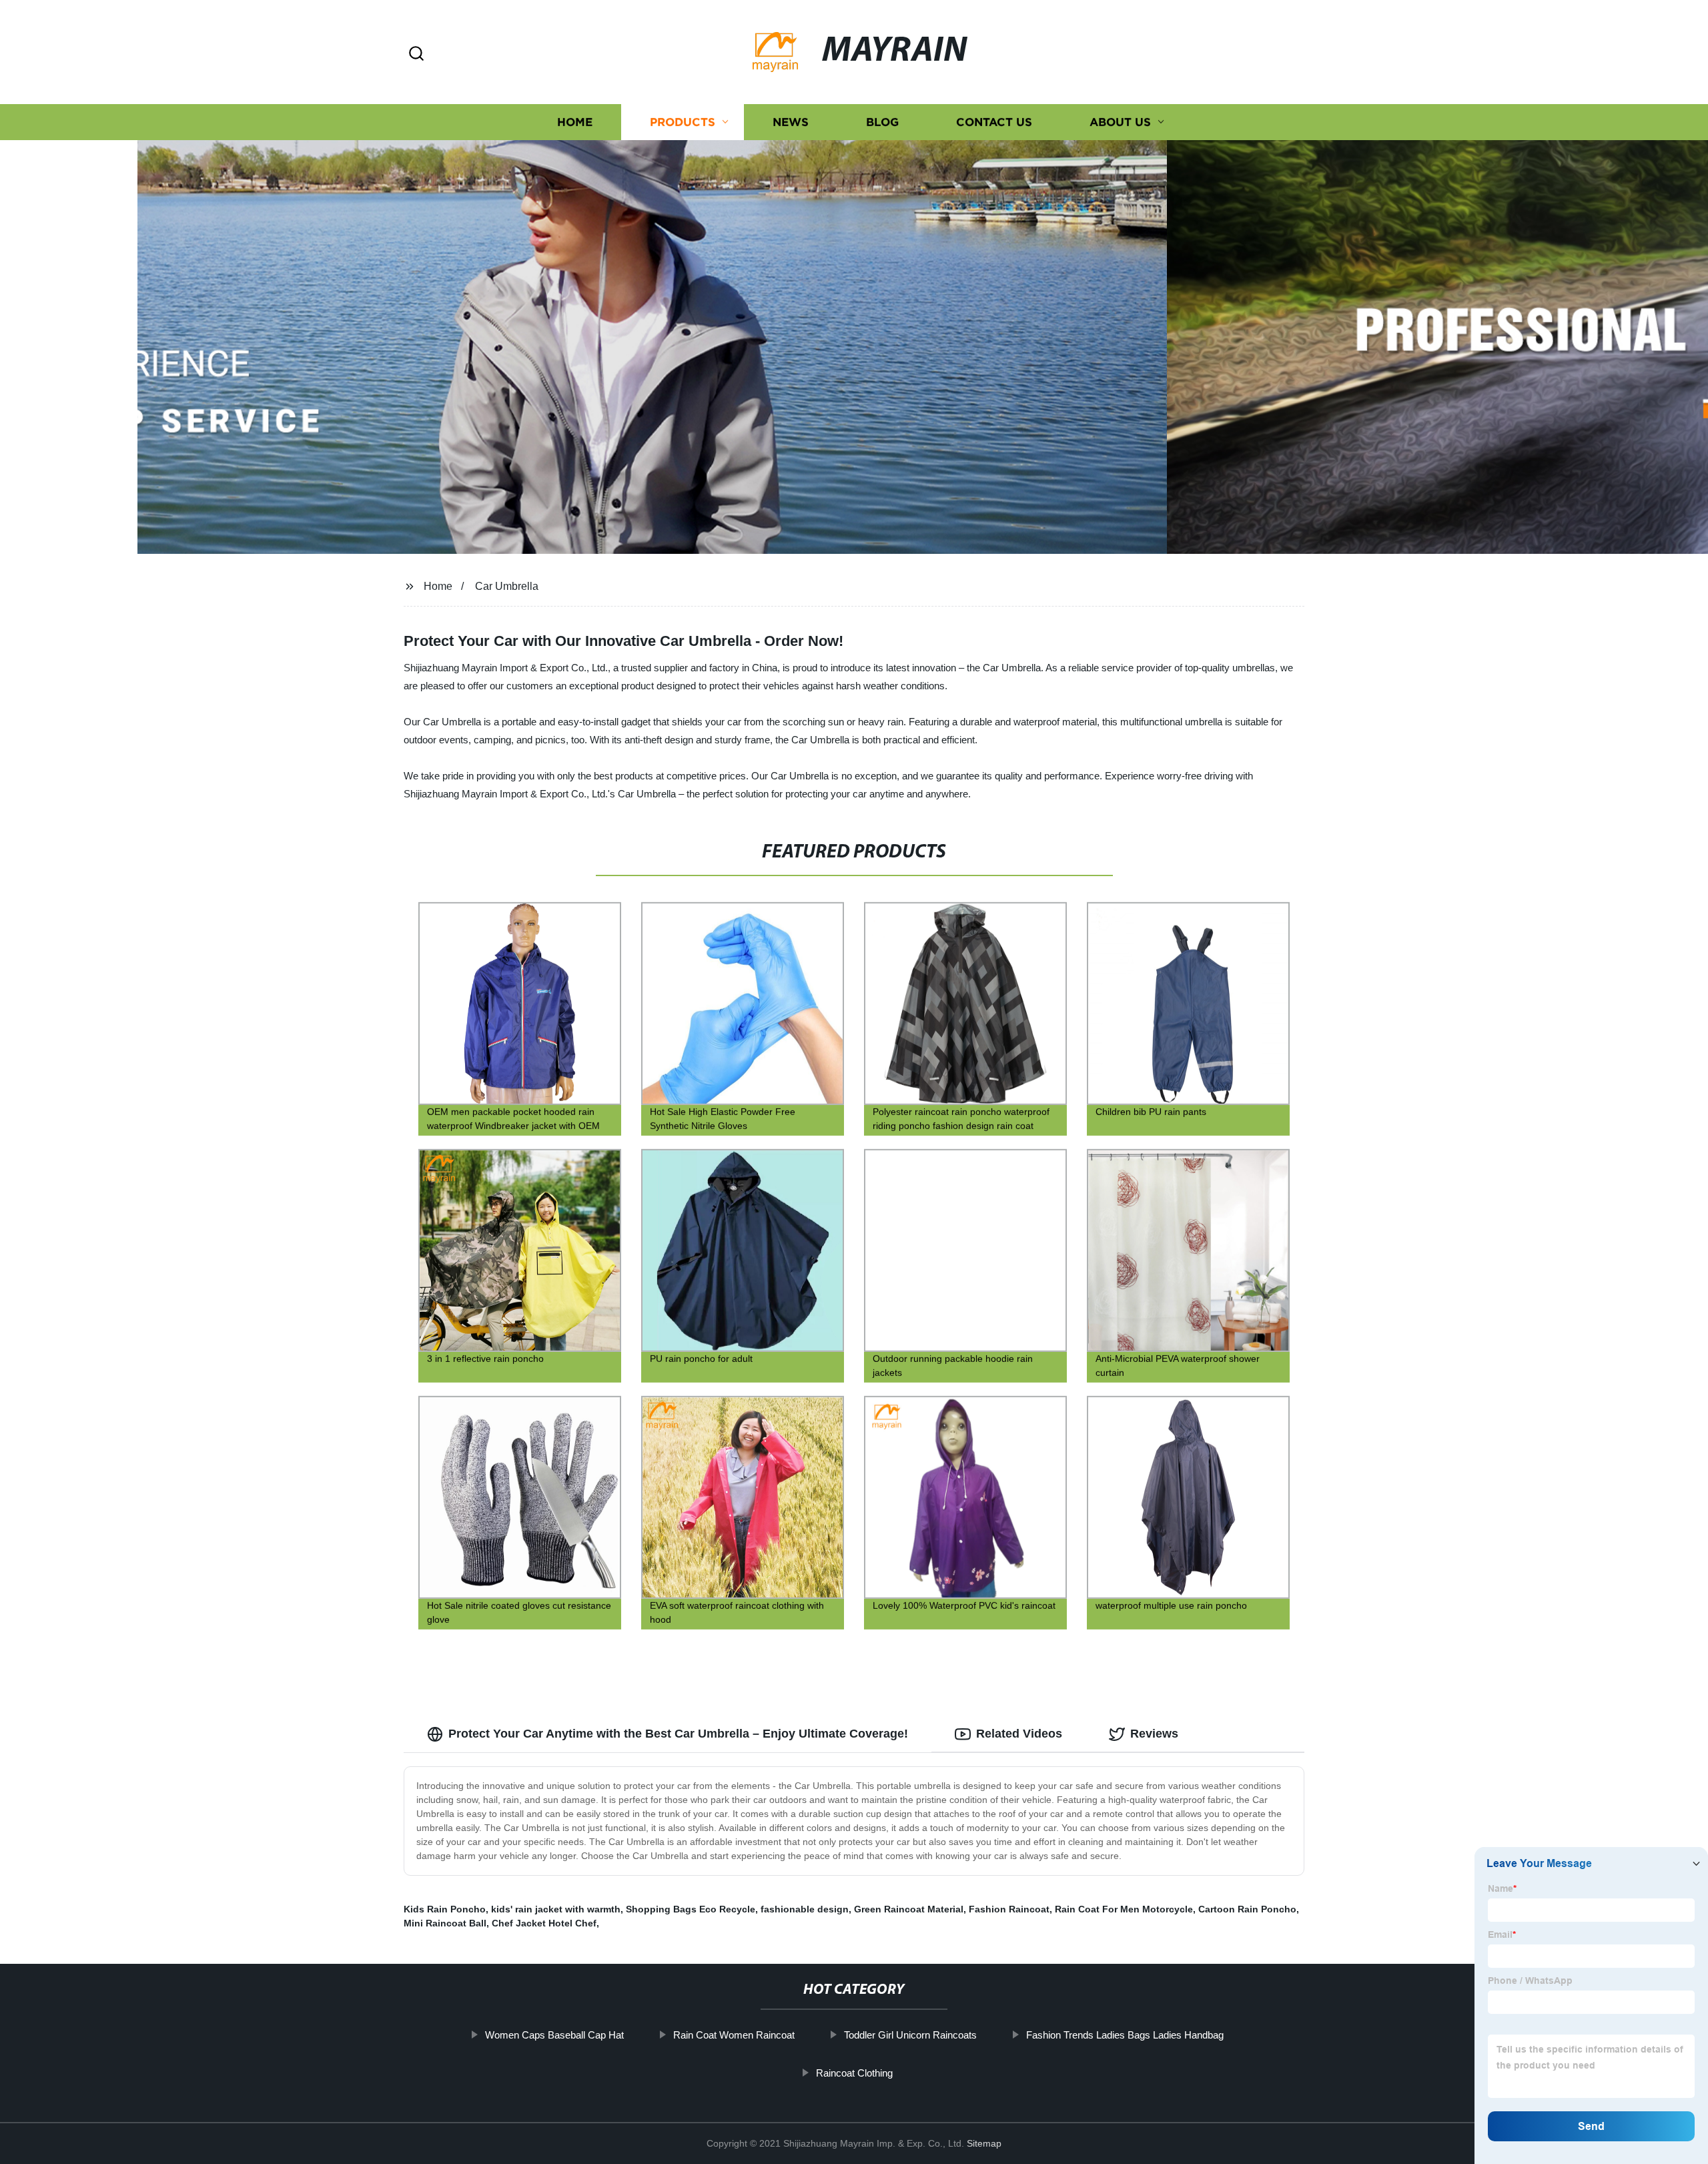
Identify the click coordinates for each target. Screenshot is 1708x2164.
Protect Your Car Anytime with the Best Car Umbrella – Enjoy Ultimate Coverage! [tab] (678, 1734)
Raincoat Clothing (854, 2073)
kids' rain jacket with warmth (556, 1909)
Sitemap (984, 2143)
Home (575, 122)
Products (683, 122)
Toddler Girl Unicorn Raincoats (910, 2035)
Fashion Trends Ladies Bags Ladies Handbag (1125, 2035)
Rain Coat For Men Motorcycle (1124, 1909)
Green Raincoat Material (909, 1909)
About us (1120, 122)
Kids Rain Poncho (445, 1909)
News (791, 122)
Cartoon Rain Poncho (1247, 1909)
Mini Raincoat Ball (445, 1923)
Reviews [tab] (1154, 1734)
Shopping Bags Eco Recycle (691, 1909)
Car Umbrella (507, 586)
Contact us (994, 122)
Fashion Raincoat (1009, 1909)
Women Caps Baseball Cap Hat (554, 2035)
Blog (882, 122)
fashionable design (805, 1909)
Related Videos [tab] (1019, 1734)
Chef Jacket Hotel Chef (544, 1923)
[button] (416, 54)
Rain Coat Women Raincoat (734, 2035)
